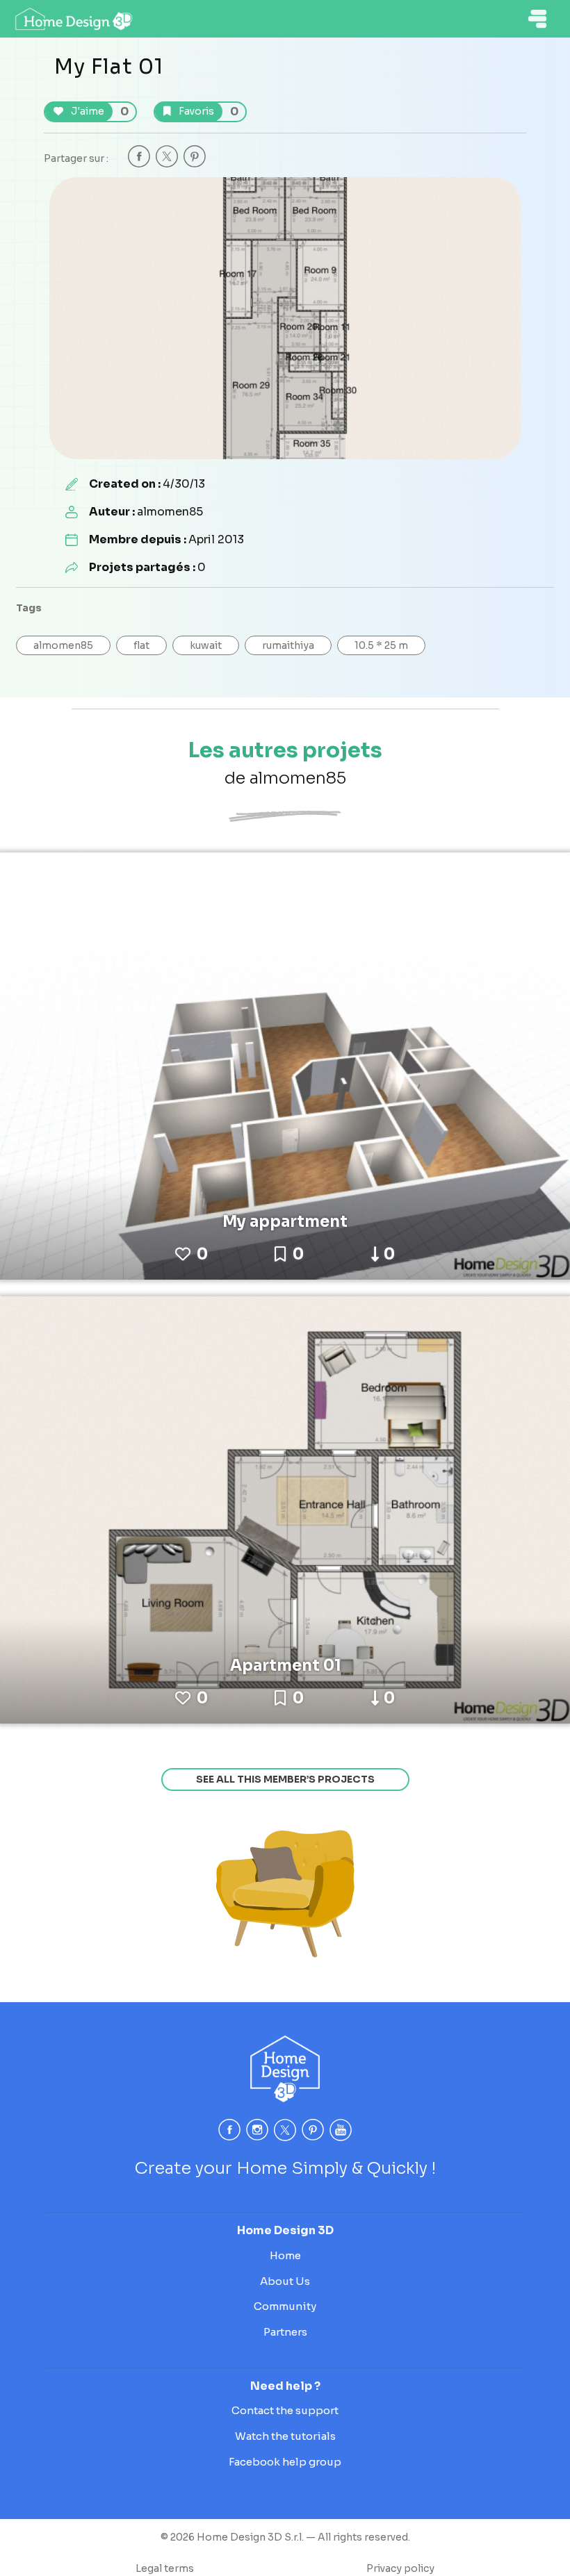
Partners (285, 2332)
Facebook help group (285, 2462)
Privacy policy (400, 2568)
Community (285, 2306)
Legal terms (165, 2568)
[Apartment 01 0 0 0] (285, 1509)
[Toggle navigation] (537, 19)
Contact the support (285, 2410)
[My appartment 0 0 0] (285, 1065)
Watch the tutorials (285, 2436)
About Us (285, 2281)
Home (285, 2255)
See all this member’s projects (285, 1779)
